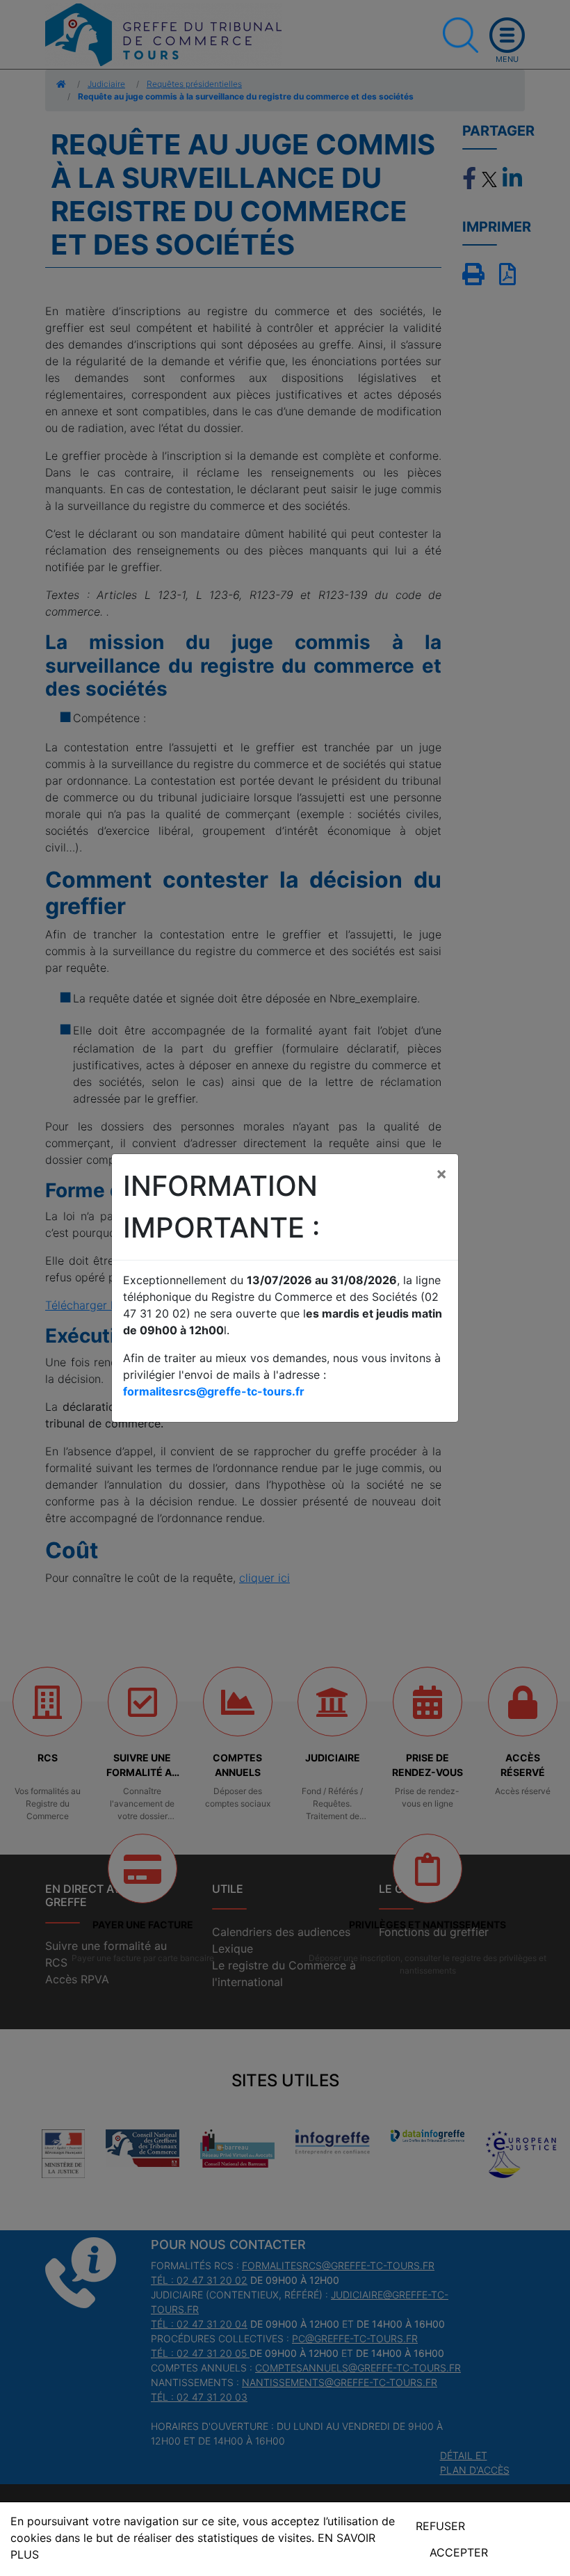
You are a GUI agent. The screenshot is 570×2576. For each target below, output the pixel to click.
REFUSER (440, 2526)
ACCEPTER (459, 2552)
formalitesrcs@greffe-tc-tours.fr (214, 1391)
